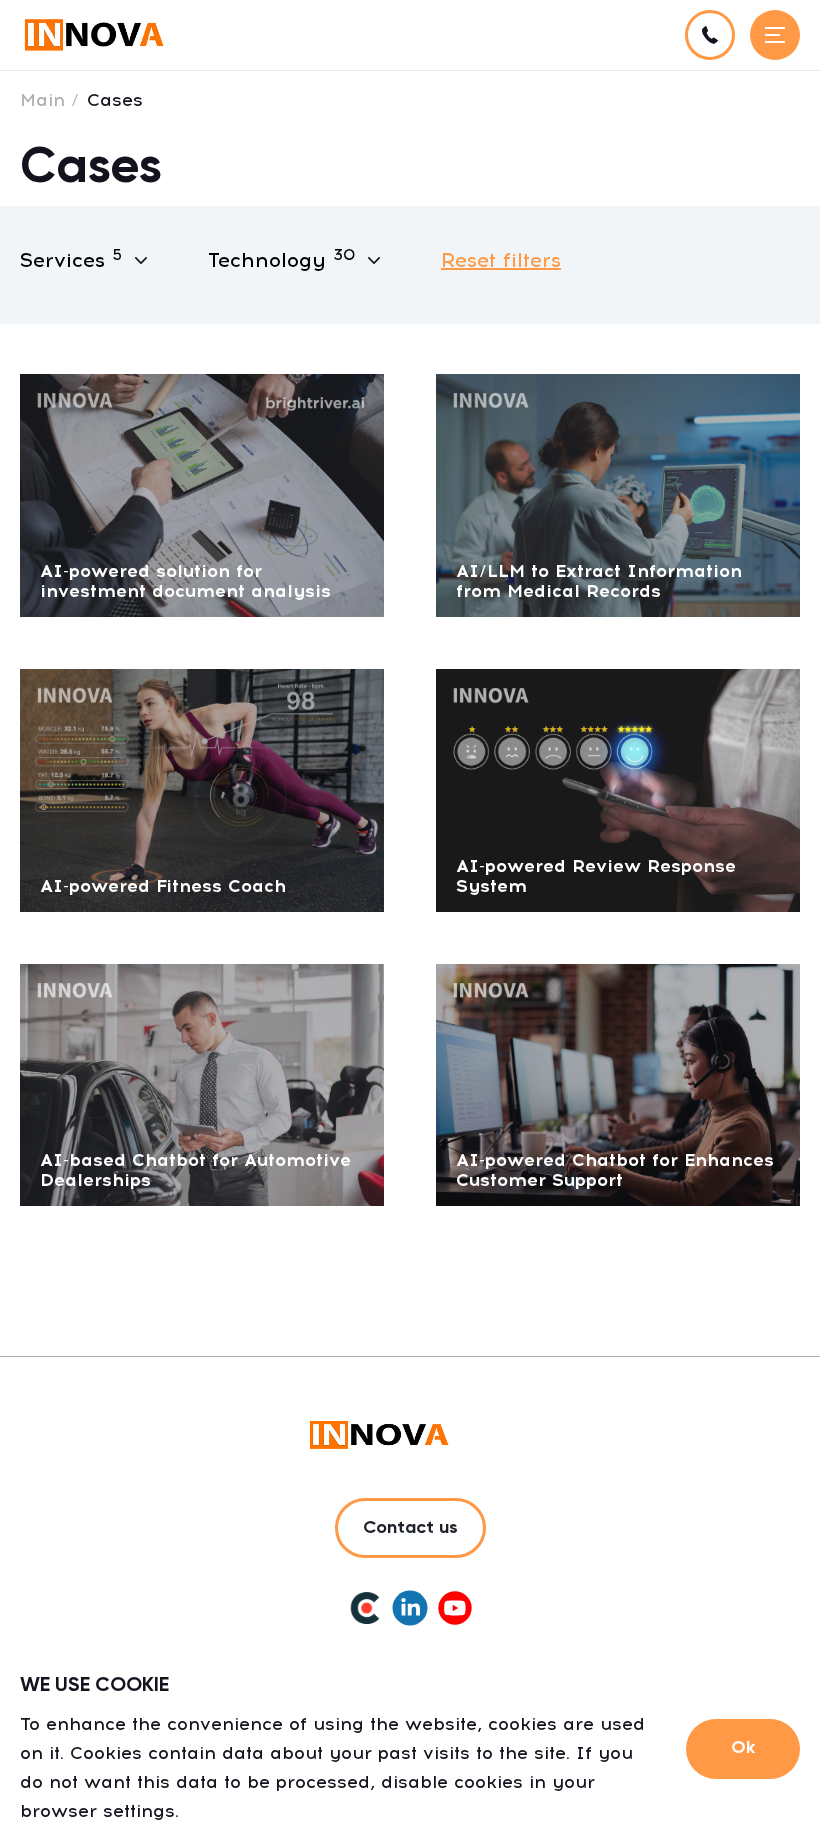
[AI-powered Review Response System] (618, 788)
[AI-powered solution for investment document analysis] (202, 493)
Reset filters (501, 260)
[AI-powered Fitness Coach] (202, 788)
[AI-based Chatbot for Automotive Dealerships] (202, 1083)
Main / (49, 100)
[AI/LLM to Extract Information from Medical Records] (618, 493)
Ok (743, 1748)
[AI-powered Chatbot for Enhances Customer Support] (618, 1083)
